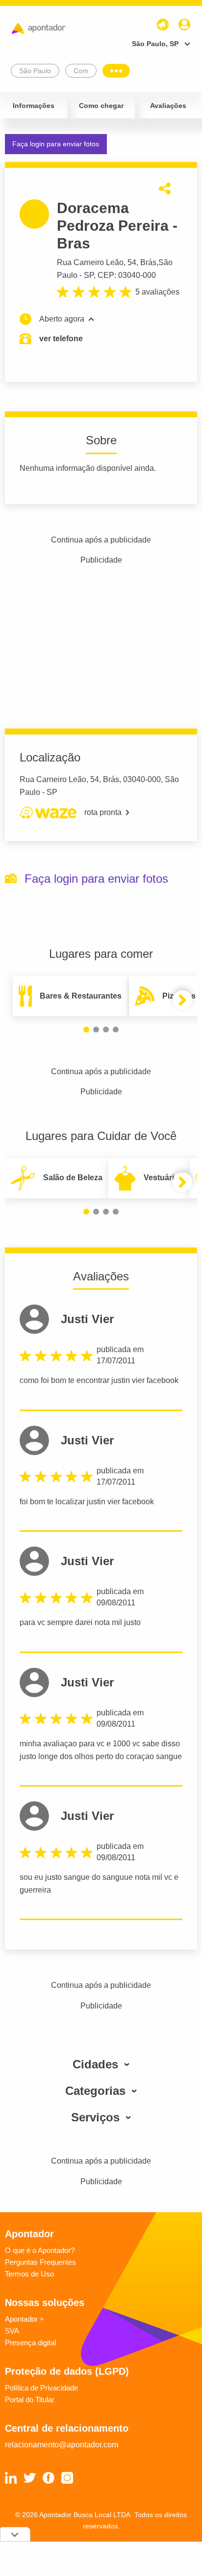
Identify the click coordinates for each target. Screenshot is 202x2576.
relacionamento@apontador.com (62, 2445)
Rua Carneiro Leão (90, 262)
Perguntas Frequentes (40, 2262)
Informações (34, 106)
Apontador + (25, 2319)
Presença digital (30, 2343)
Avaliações (168, 106)
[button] (86, 1030)
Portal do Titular (30, 2400)
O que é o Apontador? (40, 2250)
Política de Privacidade (41, 2388)
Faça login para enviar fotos (56, 144)
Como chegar (101, 106)
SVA (12, 2331)
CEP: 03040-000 (127, 275)
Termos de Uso (29, 2274)
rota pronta (103, 812)
